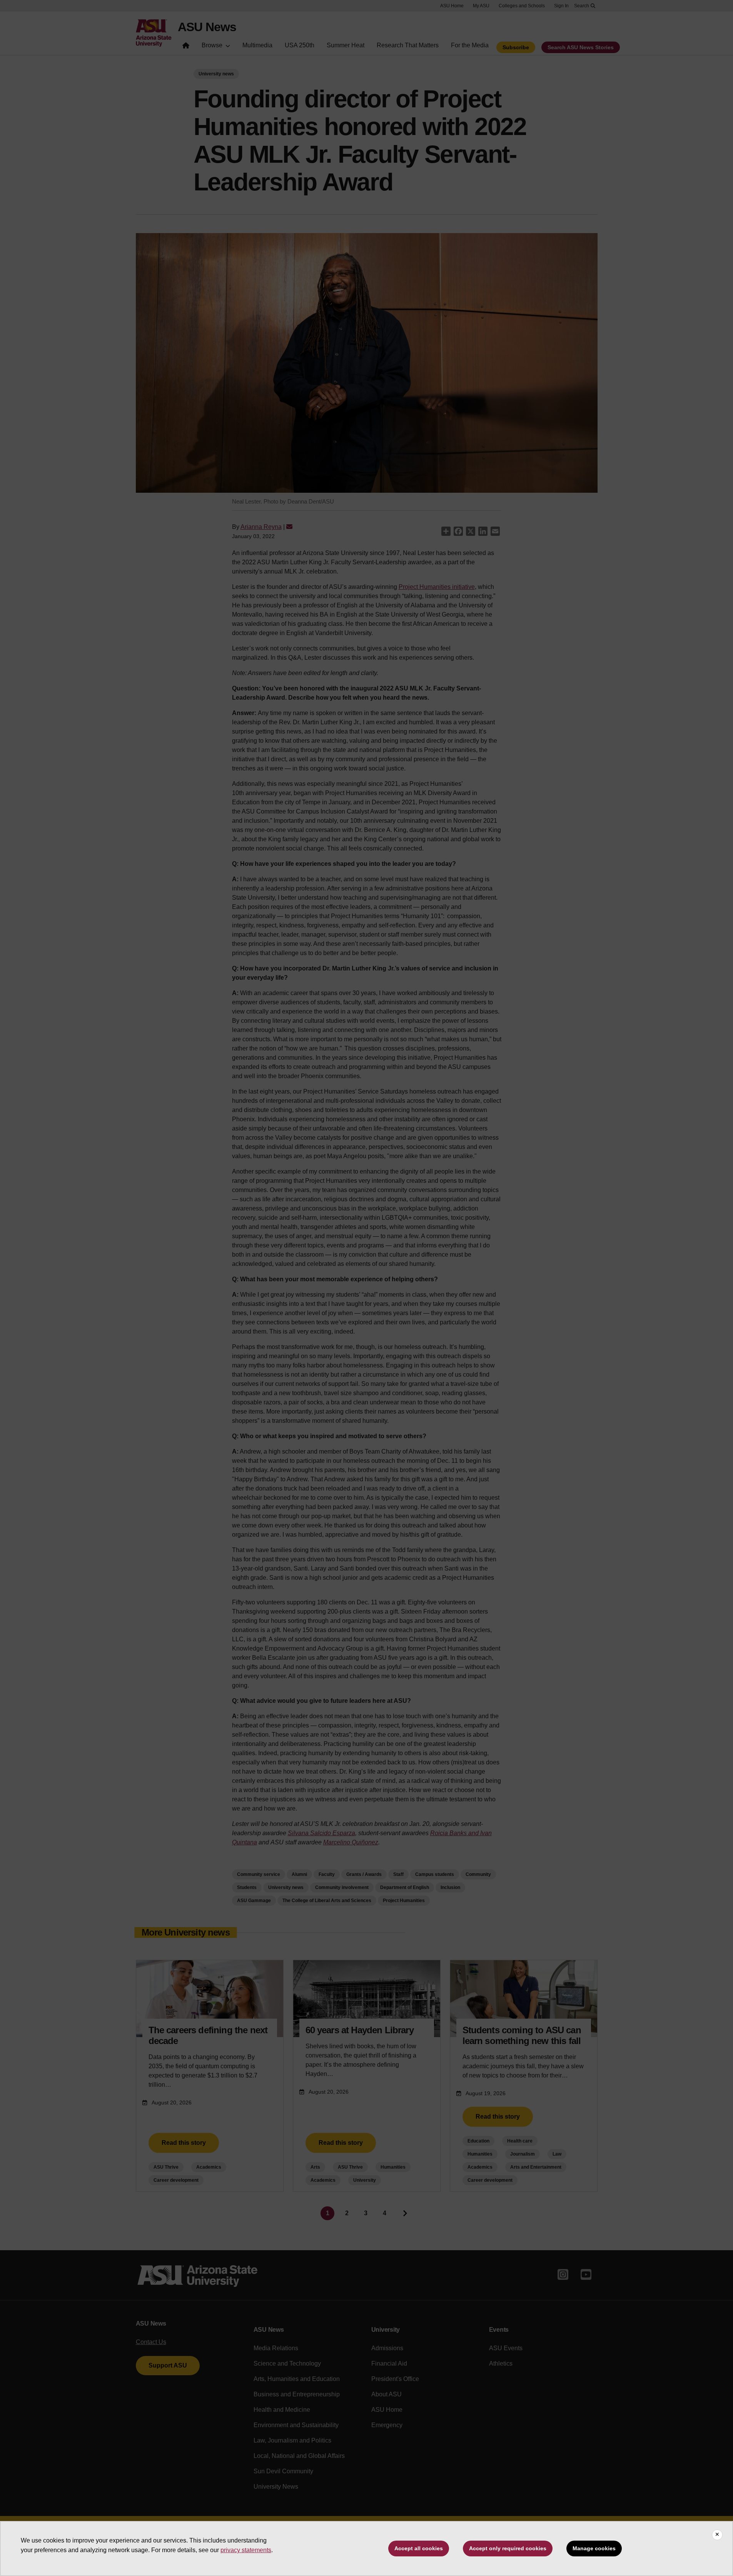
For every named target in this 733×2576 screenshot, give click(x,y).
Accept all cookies (419, 2548)
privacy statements (246, 2550)
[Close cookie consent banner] (717, 2535)
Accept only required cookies (508, 2548)
